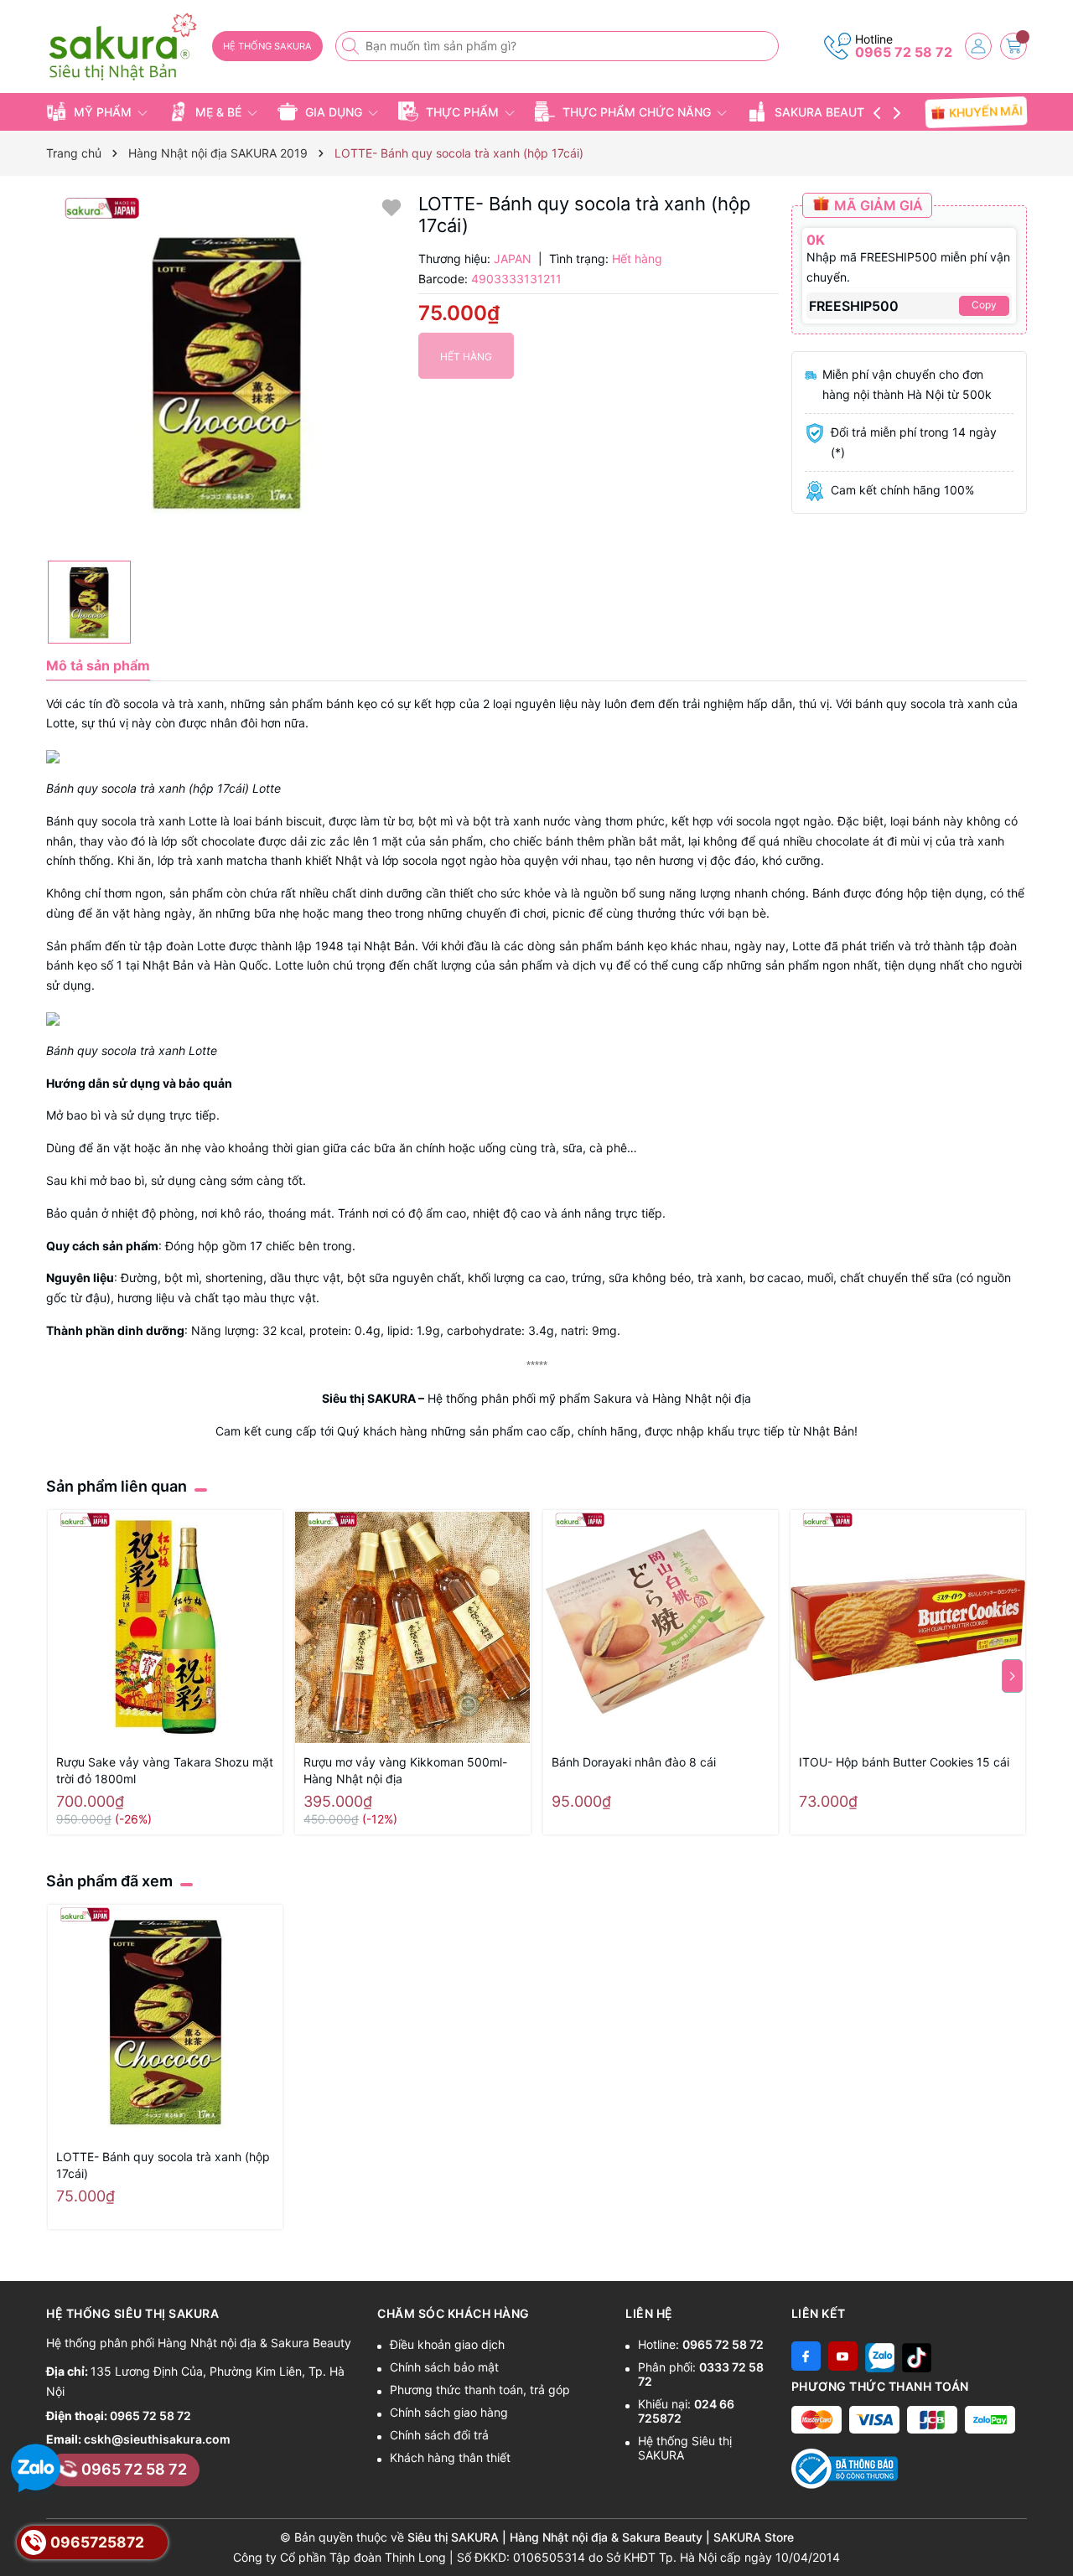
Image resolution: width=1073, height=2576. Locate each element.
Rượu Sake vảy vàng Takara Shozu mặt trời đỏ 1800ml (165, 1770)
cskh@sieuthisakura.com (157, 2439)
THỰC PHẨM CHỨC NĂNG (637, 112)
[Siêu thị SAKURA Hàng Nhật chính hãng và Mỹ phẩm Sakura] (123, 47)
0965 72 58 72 (904, 52)
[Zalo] (880, 2356)
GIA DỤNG (334, 112)
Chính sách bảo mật (444, 2367)
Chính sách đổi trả (439, 2435)
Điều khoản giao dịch (447, 2344)
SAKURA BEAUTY (824, 112)
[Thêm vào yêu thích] (391, 207)
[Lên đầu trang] (1054, 2536)
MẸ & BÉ (218, 112)
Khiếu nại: (686, 2411)
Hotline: (701, 2344)
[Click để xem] (226, 372)
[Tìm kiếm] (352, 46)
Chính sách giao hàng (449, 2412)
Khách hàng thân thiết (450, 2457)
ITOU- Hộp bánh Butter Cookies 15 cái (904, 1762)
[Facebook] (806, 2356)
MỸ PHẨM (103, 112)
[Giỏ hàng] (1013, 46)
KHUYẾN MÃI (985, 111)
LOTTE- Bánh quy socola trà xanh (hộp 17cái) (163, 2165)
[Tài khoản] (978, 46)
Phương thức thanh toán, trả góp (480, 2390)
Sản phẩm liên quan (117, 1486)
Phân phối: (701, 2374)
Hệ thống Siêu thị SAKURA (685, 2448)
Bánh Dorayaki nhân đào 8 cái (634, 1762)
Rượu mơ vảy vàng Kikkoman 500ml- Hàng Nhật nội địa (405, 1770)
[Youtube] (843, 2356)
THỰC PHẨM (462, 112)
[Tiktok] (917, 2356)
